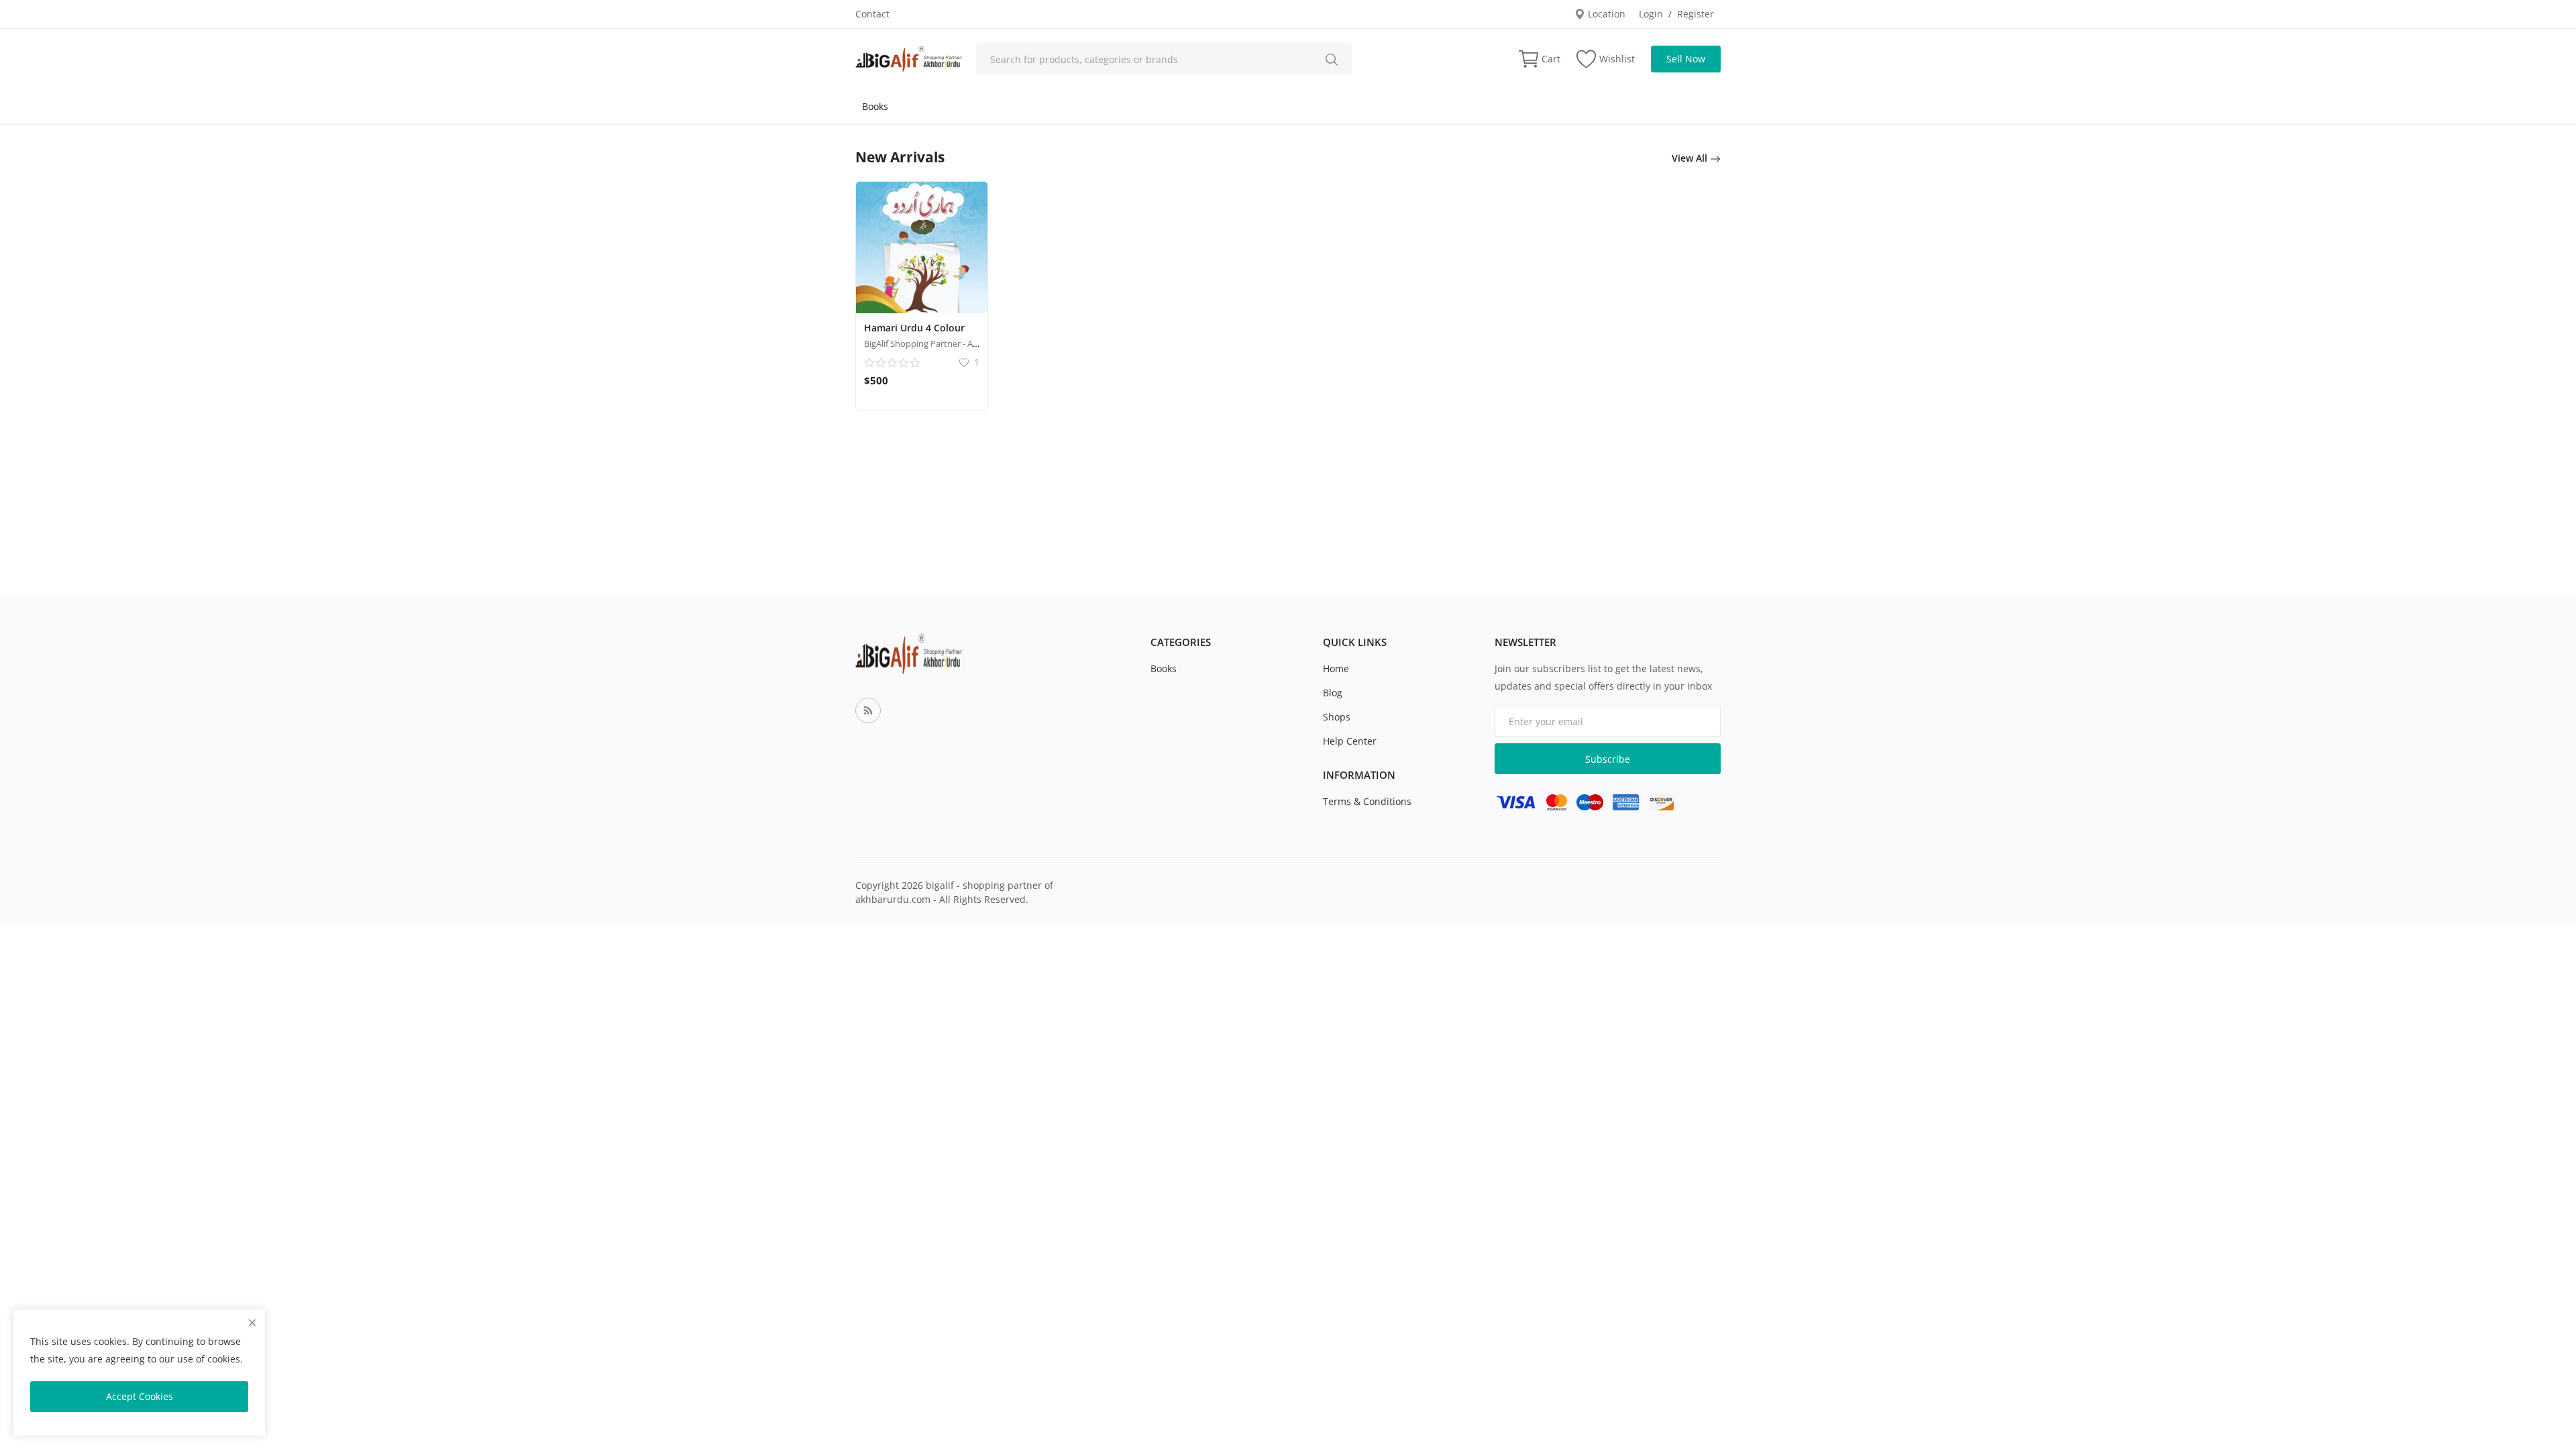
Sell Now (1686, 59)
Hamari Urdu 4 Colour (914, 328)
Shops (1337, 717)
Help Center (1350, 741)
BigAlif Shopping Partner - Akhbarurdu (940, 343)
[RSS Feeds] (868, 710)
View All (1691, 158)
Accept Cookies (140, 1396)
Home (1336, 668)
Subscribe (1608, 759)
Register (1696, 14)
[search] (1332, 59)
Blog (1333, 693)
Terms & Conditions (1367, 801)
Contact (872, 14)
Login (1651, 14)
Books (875, 106)
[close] (252, 1323)
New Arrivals (900, 157)
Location (1605, 14)
